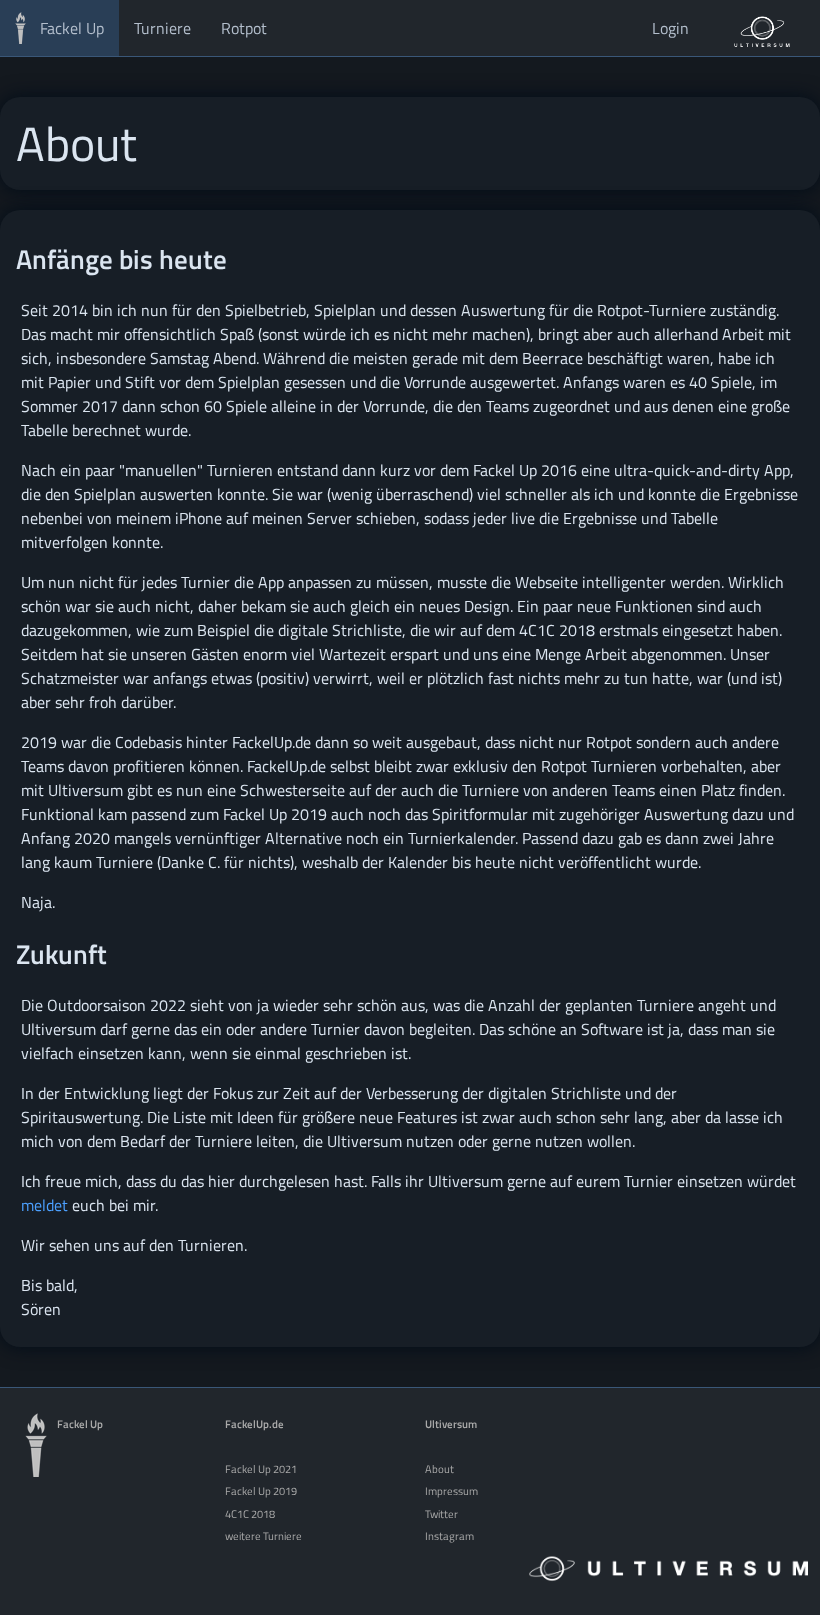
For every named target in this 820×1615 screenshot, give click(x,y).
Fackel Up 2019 (261, 1490)
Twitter (441, 1513)
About (439, 1468)
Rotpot (244, 28)
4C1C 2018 (250, 1513)
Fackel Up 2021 (261, 1468)
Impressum (451, 1490)
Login (670, 28)
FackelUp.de (254, 1423)
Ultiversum (451, 1423)
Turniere (162, 28)
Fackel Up (72, 28)
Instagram (449, 1535)
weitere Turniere (263, 1535)
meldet (44, 1205)
